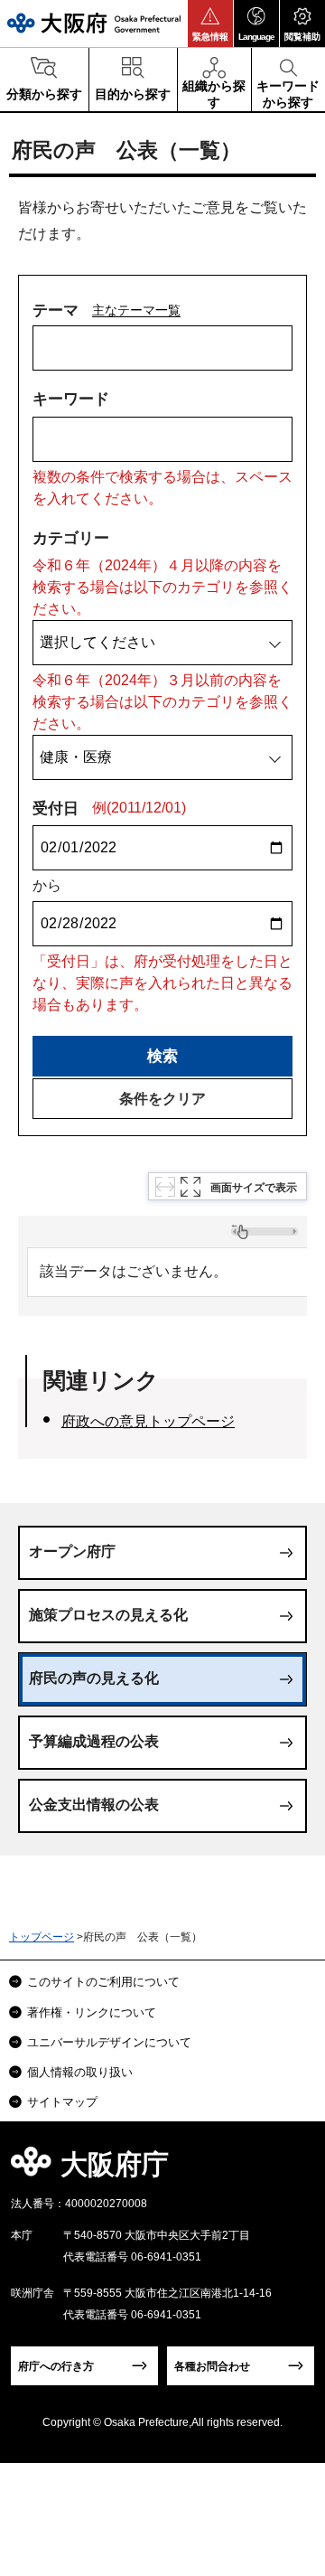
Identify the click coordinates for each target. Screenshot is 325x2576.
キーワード (71, 399)
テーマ (56, 310)
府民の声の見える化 (94, 1678)
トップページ (42, 1937)
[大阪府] (94, 23)
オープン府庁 (72, 1551)
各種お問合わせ (212, 2366)
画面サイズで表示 (254, 1188)
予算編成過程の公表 (94, 1741)
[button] (210, 24)
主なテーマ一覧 (136, 310)
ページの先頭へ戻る (290, 2170)
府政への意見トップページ (148, 1421)
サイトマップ (62, 2102)
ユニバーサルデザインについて (109, 2042)
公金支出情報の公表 (94, 1805)
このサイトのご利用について (103, 1982)
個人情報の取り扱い (80, 2072)
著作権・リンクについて (92, 2012)
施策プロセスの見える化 (108, 1615)
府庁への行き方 (56, 2366)
